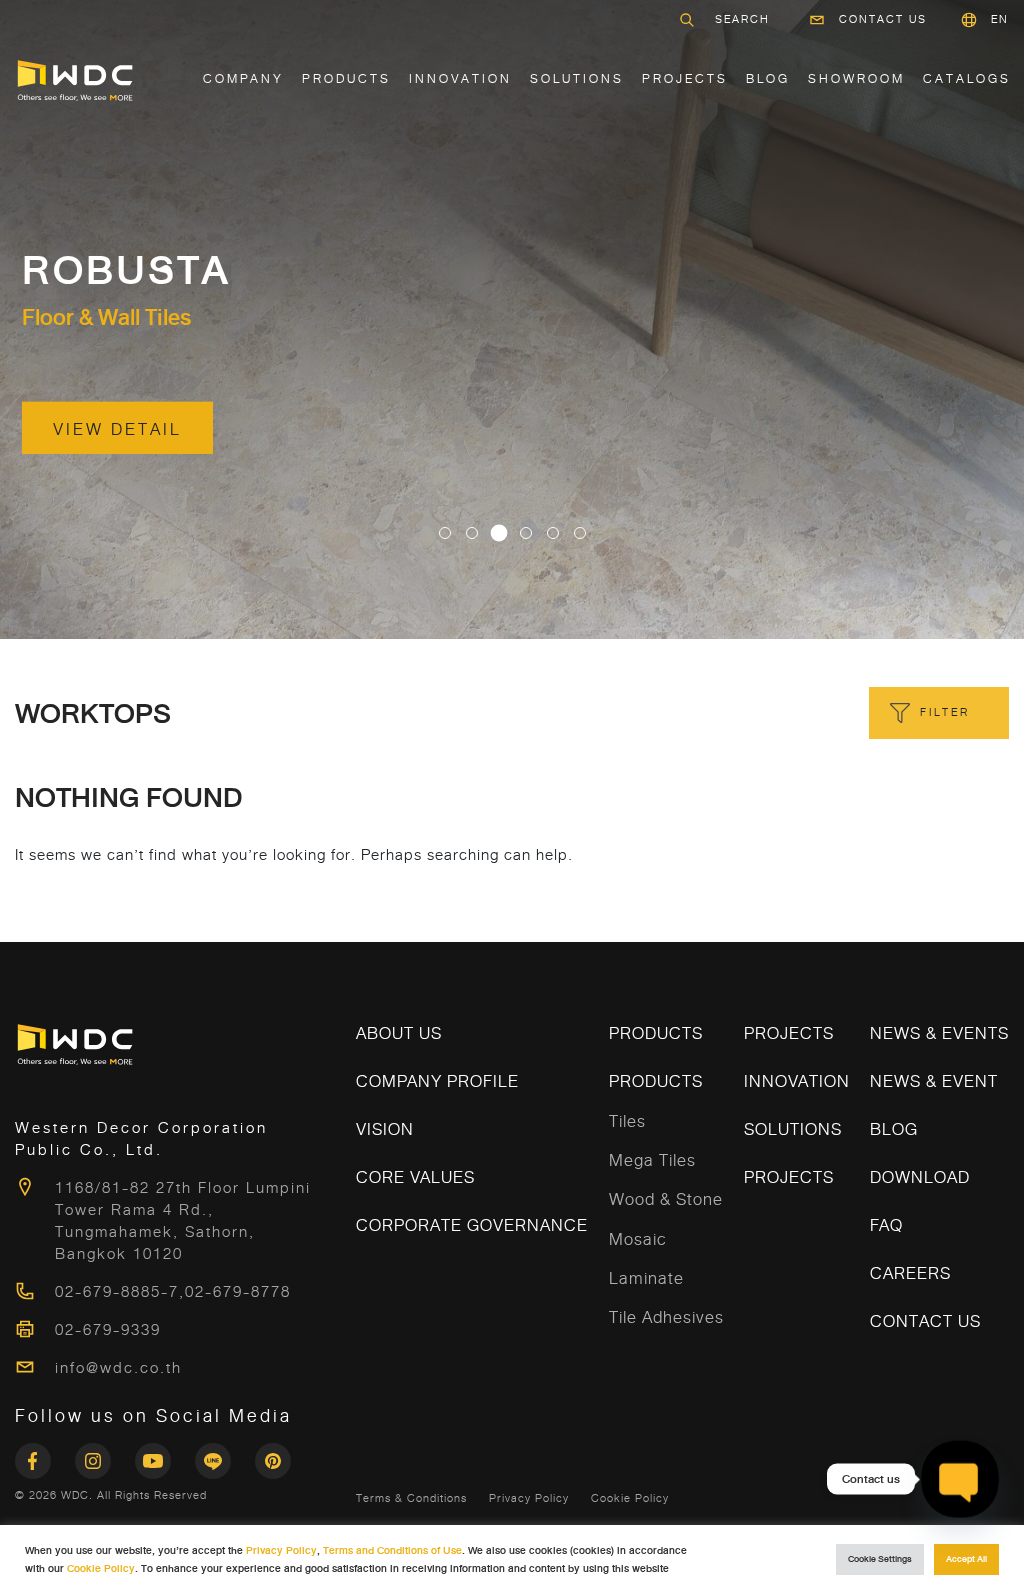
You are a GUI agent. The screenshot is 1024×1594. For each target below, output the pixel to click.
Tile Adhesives (666, 1317)
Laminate (646, 1278)
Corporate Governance (472, 1225)
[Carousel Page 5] (553, 533)
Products (346, 79)
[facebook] (45, 1455)
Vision (385, 1129)
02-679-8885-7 (117, 1292)
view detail (117, 429)
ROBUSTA (126, 271)
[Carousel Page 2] (472, 533)
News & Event (934, 1081)
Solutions (793, 1129)
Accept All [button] (966, 1559)
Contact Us (883, 19)
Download (920, 1177)
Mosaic (638, 1239)
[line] (225, 1455)
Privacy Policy (529, 1498)
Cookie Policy (630, 1498)
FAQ (886, 1225)
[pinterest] (273, 1455)
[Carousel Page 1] (445, 533)
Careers (910, 1273)
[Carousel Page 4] (526, 533)
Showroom (856, 79)
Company (243, 79)
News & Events (939, 1033)
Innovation (460, 79)
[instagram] (105, 1455)
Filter (945, 712)
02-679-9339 (108, 1330)
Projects (685, 79)
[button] (1000, 20)
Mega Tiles (652, 1160)
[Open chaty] (960, 1479)
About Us (399, 1033)
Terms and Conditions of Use (392, 1550)
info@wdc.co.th (118, 1368)
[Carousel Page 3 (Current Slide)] (498, 533)
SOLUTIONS (577, 79)
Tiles (627, 1121)
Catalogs (967, 79)
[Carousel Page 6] (580, 533)
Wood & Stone (666, 1199)
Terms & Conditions (411, 1498)
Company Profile (437, 1081)
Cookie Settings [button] (880, 1559)
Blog (768, 79)
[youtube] (165, 1455)
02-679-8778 (238, 1292)
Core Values (415, 1177)
